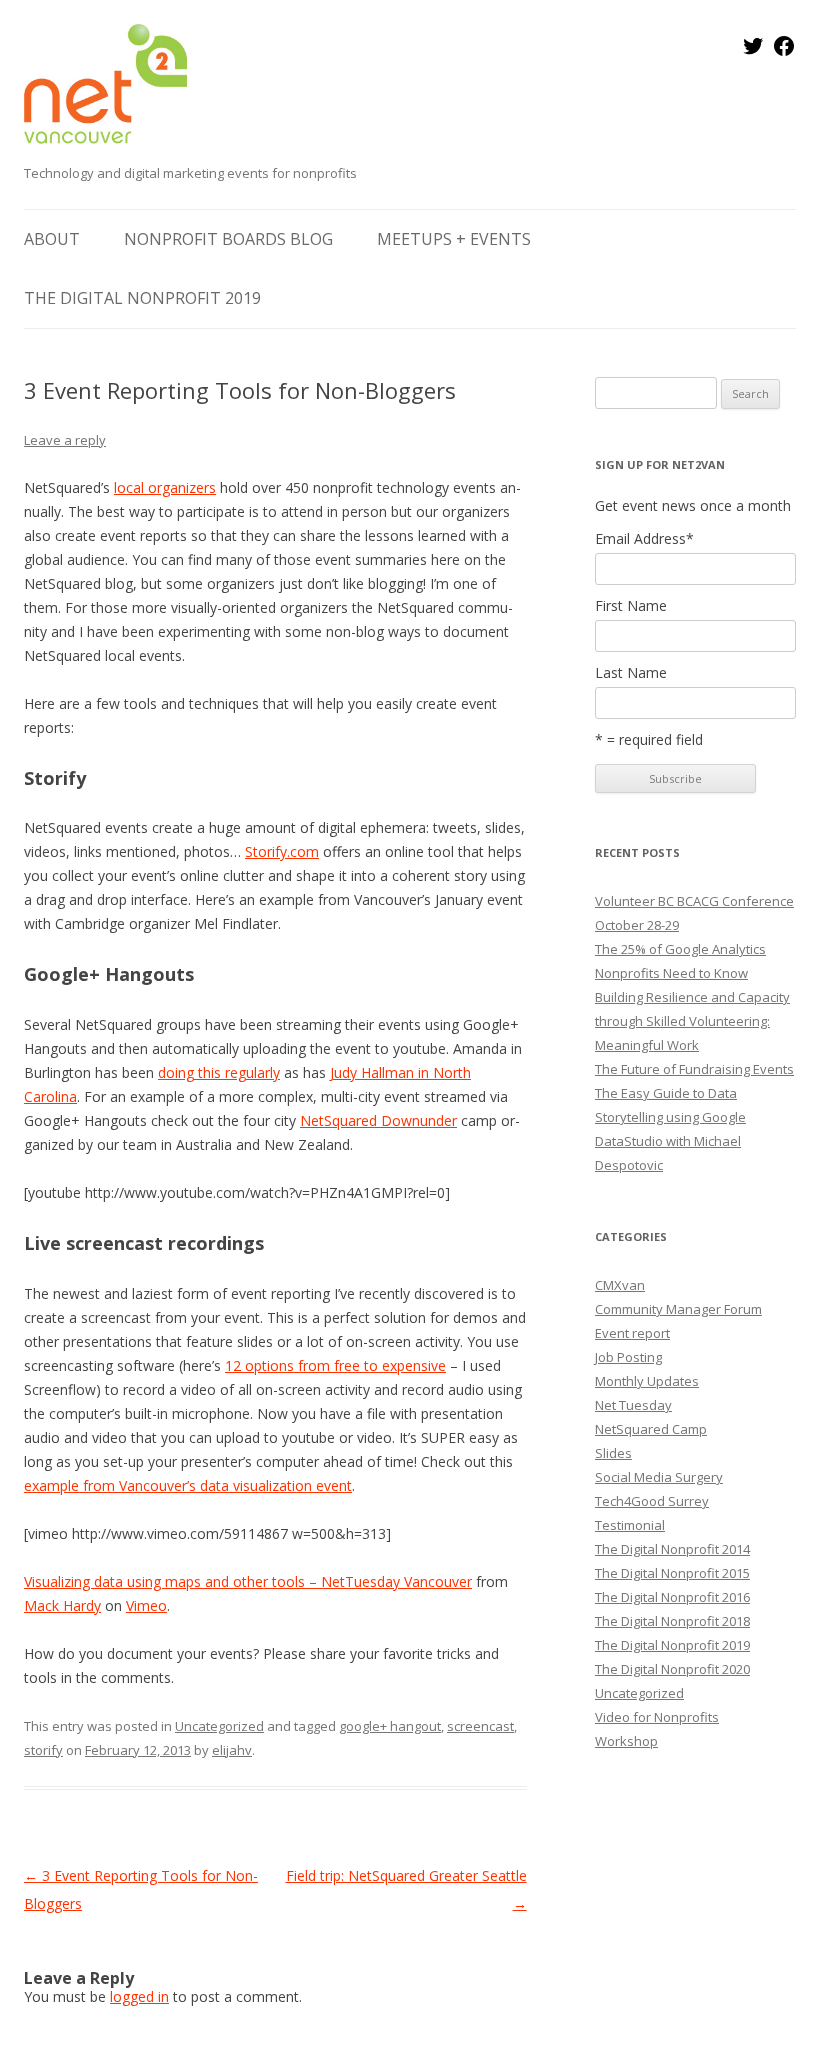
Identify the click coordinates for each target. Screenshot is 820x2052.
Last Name (631, 673)
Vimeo (146, 1605)
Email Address (644, 539)
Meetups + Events (454, 239)
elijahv (232, 1750)
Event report (632, 1333)
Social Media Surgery (659, 1477)
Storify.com (282, 851)
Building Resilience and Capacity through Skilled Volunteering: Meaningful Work (692, 1021)
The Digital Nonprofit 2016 (672, 1597)
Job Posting (628, 1357)
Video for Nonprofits (657, 1717)
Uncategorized (219, 1726)
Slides (613, 1453)
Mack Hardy (62, 1605)
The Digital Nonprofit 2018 (672, 1621)
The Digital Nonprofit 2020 (672, 1669)
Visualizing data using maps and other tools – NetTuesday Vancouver (248, 1581)
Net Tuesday (633, 1405)
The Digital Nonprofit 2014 (672, 1549)
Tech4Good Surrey (652, 1501)
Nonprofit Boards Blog (228, 239)
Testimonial (630, 1525)
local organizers (165, 487)
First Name (631, 606)
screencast (480, 1726)
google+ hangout (390, 1726)
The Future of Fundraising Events (694, 1069)
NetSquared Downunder (378, 1120)
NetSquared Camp (651, 1429)
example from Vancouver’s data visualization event (188, 1485)
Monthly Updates (647, 1381)
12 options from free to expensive (335, 1365)
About (52, 239)
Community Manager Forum (678, 1309)
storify (43, 1750)
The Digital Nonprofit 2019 (142, 298)
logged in (139, 1996)
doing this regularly (219, 1072)
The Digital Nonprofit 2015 (672, 1573)
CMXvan (620, 1285)
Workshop (626, 1741)
